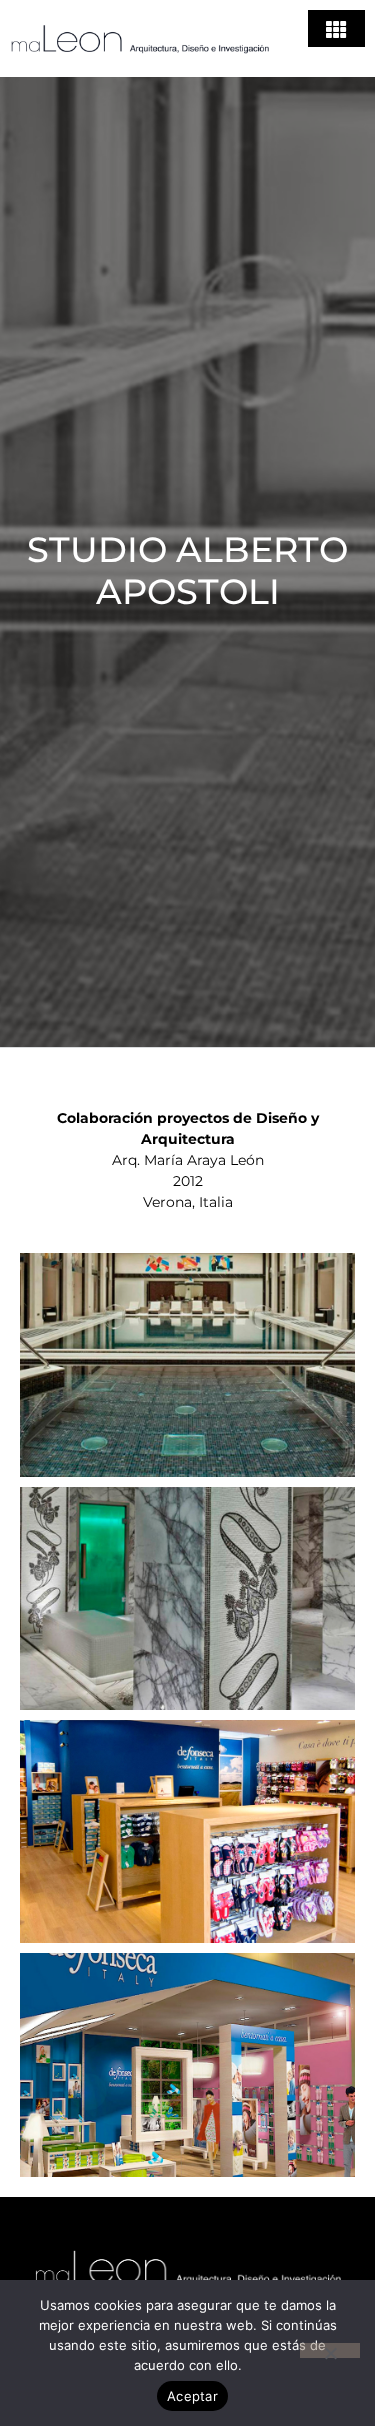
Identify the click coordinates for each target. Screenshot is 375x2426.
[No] (330, 2350)
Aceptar (192, 2396)
